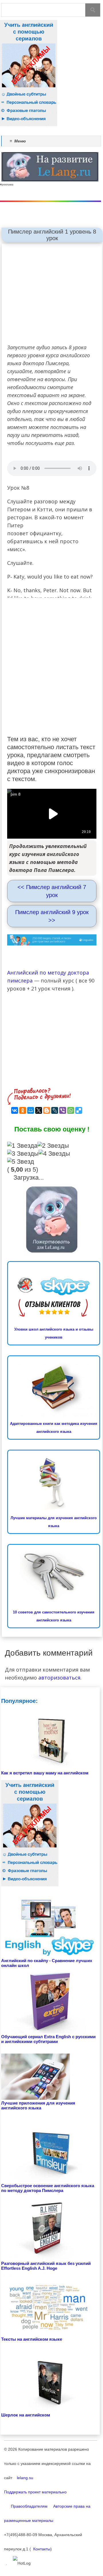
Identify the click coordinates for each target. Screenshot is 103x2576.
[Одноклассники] (23, 1110)
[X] (39, 1110)
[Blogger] (47, 1110)
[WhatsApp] (71, 1110)
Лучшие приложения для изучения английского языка (38, 2105)
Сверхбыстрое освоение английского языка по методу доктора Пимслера (48, 2188)
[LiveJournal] (55, 1110)
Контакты (41, 2549)
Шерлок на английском (26, 2415)
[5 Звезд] (21, 1162)
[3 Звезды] (23, 1154)
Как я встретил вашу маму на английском (45, 1773)
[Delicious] (79, 1110)
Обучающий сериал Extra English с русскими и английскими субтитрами (48, 2039)
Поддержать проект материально (35, 2492)
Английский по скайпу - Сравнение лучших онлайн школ (47, 1963)
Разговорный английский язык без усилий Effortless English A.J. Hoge (46, 2266)
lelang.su (23, 2478)
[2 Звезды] (53, 1146)
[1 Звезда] (22, 1146)
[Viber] (63, 1110)
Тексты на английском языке (32, 2339)
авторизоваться (59, 1678)
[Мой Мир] (31, 1110)
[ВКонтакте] (15, 1110)
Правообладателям (26, 2506)
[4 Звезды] (54, 1154)
